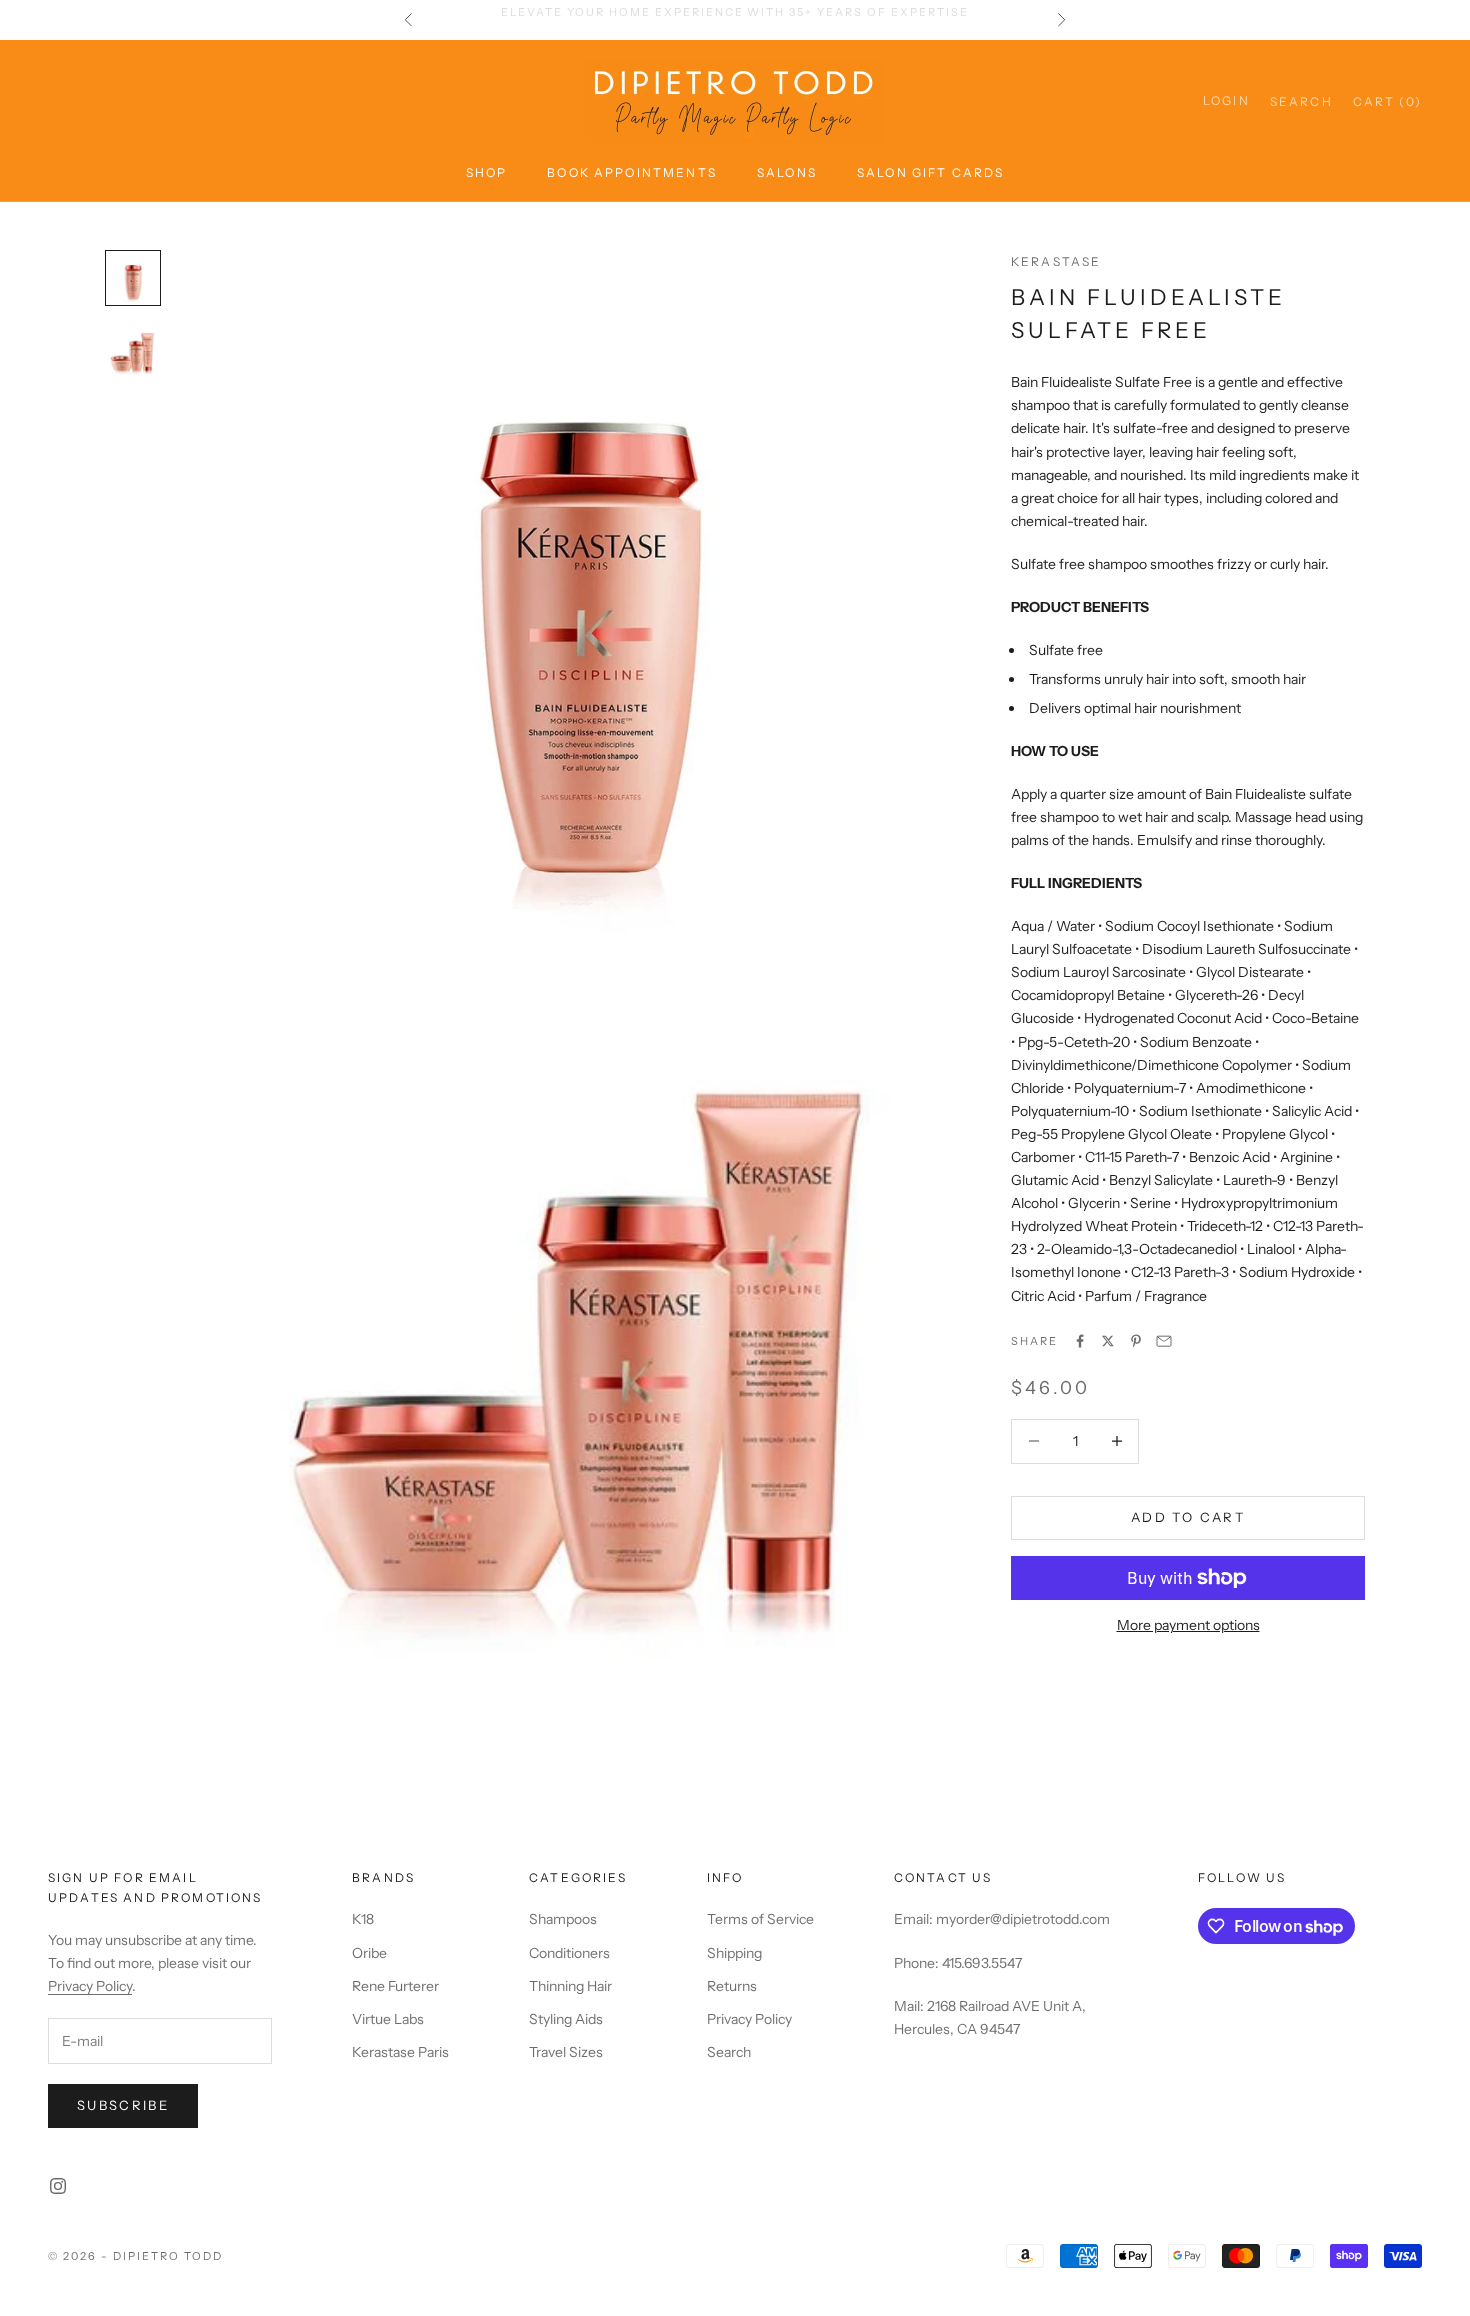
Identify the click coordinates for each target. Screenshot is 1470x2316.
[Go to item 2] (133, 350)
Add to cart (1188, 1517)
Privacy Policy (90, 1986)
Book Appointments (632, 172)
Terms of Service (760, 1919)
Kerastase (1056, 261)
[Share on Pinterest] (1136, 1341)
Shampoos (563, 1919)
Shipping (734, 1953)
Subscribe (123, 2105)
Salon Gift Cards (931, 172)
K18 (363, 1919)
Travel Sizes (566, 2052)
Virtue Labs (388, 2019)
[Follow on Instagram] (58, 2186)
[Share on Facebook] (1080, 1341)
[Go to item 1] (133, 278)
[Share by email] (1164, 1341)
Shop (487, 172)
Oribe (369, 1953)
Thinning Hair (570, 1986)
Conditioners (569, 1953)
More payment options (1188, 1625)
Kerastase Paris (400, 2052)
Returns (732, 1986)
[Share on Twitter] (1108, 1341)
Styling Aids (566, 2019)
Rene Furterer (395, 1986)
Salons (787, 172)
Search (729, 2052)
